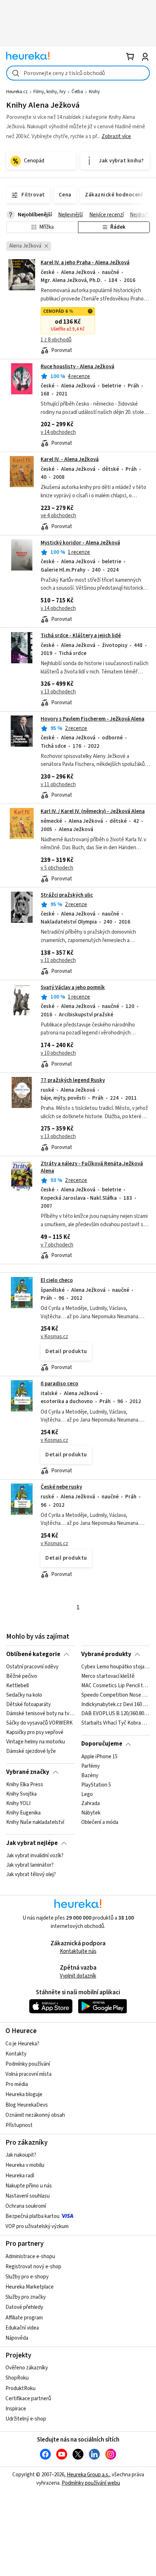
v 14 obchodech (58, 432)
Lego (87, 1794)
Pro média (17, 2084)
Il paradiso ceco (59, 1384)
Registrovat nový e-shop (33, 2267)
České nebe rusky (61, 1487)
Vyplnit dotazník (78, 1976)
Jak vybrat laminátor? (30, 1865)
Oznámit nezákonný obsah (35, 2115)
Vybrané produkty (106, 1654)
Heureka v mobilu (25, 2165)
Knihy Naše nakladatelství (35, 1822)
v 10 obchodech (58, 1053)
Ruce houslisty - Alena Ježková (77, 367)
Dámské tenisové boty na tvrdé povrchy (40, 1714)
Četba (77, 92)
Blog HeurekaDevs (27, 2105)
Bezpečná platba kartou (32, 2216)
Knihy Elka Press (25, 1785)
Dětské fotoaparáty (28, 1705)
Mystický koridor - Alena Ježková (80, 543)
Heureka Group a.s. (88, 2475)
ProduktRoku (20, 2388)
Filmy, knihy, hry (50, 92)
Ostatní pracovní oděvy (32, 1667)
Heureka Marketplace (30, 2287)
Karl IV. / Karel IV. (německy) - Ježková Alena (93, 811)
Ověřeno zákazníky (27, 2368)
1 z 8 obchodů (56, 340)
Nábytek (91, 1813)
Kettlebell (17, 1686)
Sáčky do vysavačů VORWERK (39, 1723)
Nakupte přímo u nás (29, 2186)
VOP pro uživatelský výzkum (37, 2226)
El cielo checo (57, 1280)
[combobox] (78, 73)
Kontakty (16, 2054)
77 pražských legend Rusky (73, 1080)
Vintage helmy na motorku (36, 1742)
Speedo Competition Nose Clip (116, 1695)
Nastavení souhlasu (28, 2196)
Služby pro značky (26, 2297)
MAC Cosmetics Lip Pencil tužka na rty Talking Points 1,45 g (116, 1686)
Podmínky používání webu (91, 2483)
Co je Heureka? (22, 2044)
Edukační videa (22, 2328)
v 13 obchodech (58, 692)
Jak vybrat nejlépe (32, 1843)
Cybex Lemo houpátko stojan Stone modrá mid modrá (116, 1667)
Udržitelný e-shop (26, 2419)
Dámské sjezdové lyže (31, 1751)
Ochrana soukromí (26, 2206)
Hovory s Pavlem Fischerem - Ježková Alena (93, 719)
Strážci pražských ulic (67, 895)
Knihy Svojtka (21, 1794)
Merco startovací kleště (108, 1676)
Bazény (90, 1776)
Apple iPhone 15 (99, 1757)
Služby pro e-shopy (27, 2277)
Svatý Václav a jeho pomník (73, 988)
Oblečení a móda (100, 1822)
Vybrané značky (28, 1772)
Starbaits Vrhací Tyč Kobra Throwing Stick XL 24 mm (116, 1723)
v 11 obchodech (58, 785)
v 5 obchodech (57, 868)
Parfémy (91, 1766)
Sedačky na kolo (24, 1695)
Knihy (94, 92)
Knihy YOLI (18, 1804)
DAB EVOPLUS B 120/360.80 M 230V (116, 1714)
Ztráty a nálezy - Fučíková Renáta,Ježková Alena (92, 1167)
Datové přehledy (24, 2307)
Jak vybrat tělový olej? (31, 1875)
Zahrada (91, 1804)
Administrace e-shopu (30, 2256)
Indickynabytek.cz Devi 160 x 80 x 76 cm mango (116, 1705)
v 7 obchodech (57, 1245)
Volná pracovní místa (28, 2074)
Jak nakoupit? (21, 2155)
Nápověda (17, 2338)
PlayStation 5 (96, 1785)
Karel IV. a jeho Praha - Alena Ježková (85, 263)
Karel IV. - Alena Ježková (70, 459)
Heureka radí (20, 2176)
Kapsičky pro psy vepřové (35, 1733)
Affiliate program (24, 2318)
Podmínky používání (28, 2064)
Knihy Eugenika (23, 1813)
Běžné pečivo (22, 1676)
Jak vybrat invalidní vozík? (35, 1856)
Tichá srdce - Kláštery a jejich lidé (81, 636)
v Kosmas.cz (54, 1337)
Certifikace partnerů (28, 2399)
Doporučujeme (102, 1744)
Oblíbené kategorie (33, 1654)
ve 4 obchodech (58, 516)
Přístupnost (19, 2125)
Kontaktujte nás (78, 1951)
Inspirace (16, 2409)
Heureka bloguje (24, 2094)
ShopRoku (17, 2378)
